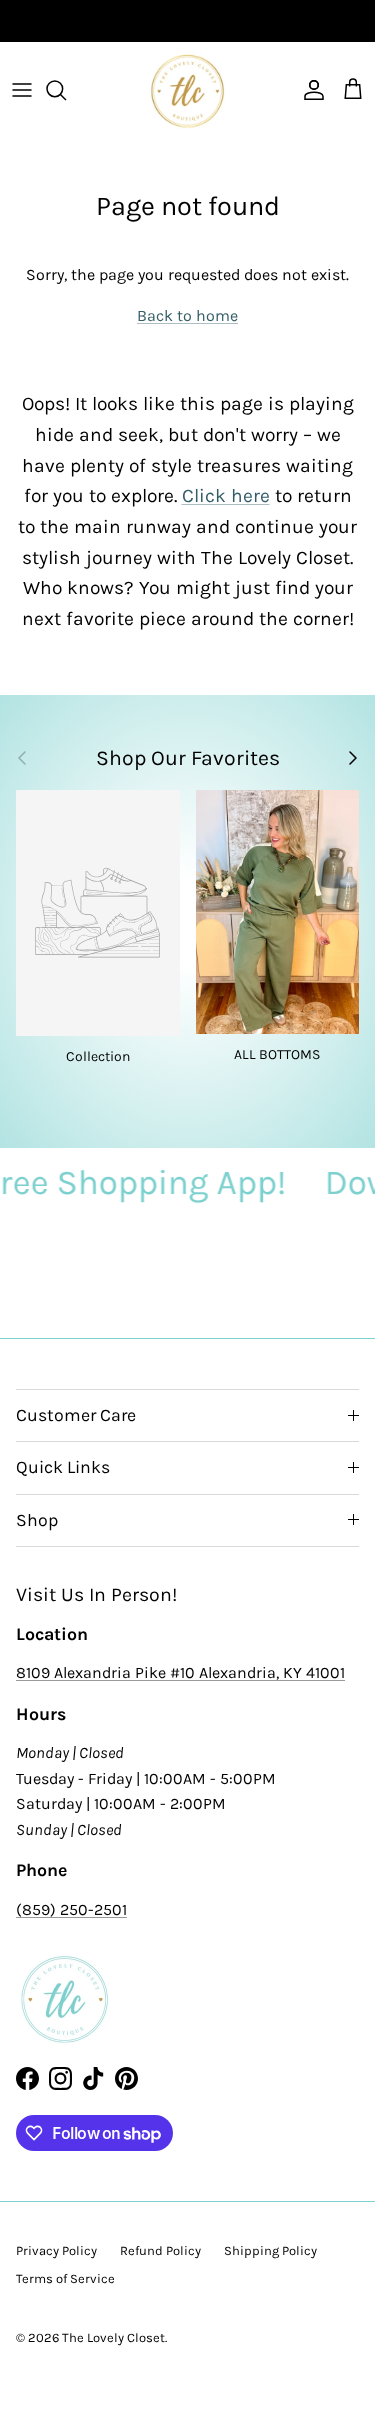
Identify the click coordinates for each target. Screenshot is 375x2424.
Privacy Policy (56, 2250)
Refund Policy (160, 2250)
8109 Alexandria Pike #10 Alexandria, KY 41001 (180, 1672)
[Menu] (22, 90)
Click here (226, 495)
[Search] (66, 90)
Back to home (187, 315)
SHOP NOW (256, 24)
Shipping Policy (270, 2250)
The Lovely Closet (113, 2337)
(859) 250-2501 (71, 1909)
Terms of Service (65, 2278)
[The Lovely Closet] (187, 90)
